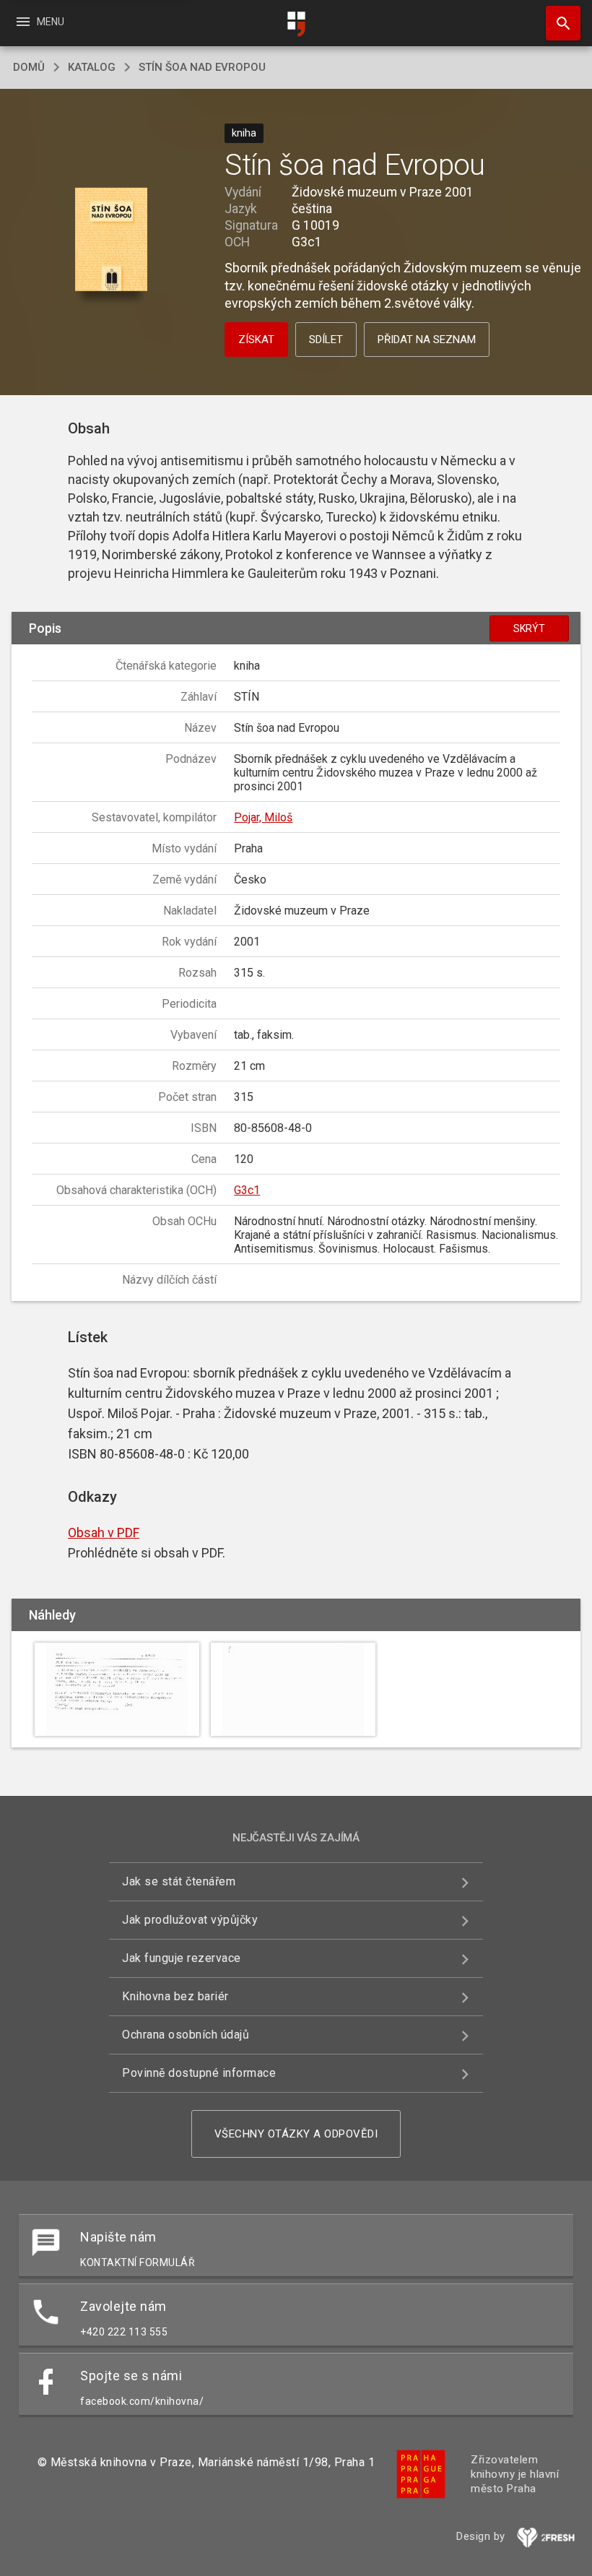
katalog (92, 67)
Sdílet (326, 340)
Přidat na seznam (427, 340)
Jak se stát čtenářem (179, 1881)
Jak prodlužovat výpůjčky (190, 1920)
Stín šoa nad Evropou (202, 67)
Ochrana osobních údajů (186, 2035)
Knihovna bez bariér (175, 1996)
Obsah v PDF (104, 1533)
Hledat (558, 23)
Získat (256, 340)
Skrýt (529, 628)
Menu (39, 22)
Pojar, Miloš (263, 817)
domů (29, 67)
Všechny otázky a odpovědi (296, 2134)
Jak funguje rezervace (182, 1958)
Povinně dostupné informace (199, 2073)
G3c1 (247, 1190)
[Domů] (296, 24)
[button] (111, 240)
